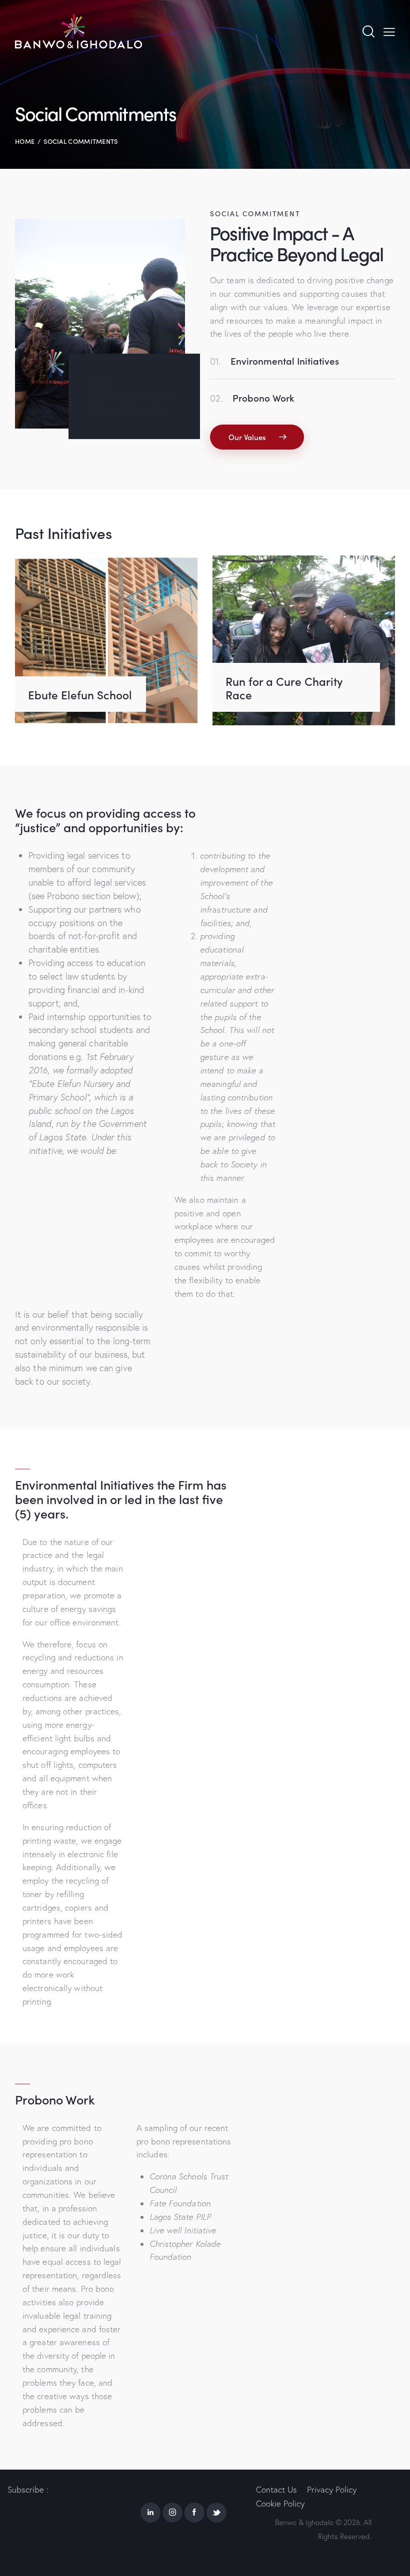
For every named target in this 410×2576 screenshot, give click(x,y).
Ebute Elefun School (80, 695)
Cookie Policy (280, 2503)
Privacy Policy (332, 2489)
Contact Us (276, 2489)
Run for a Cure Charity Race (284, 688)
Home (25, 141)
